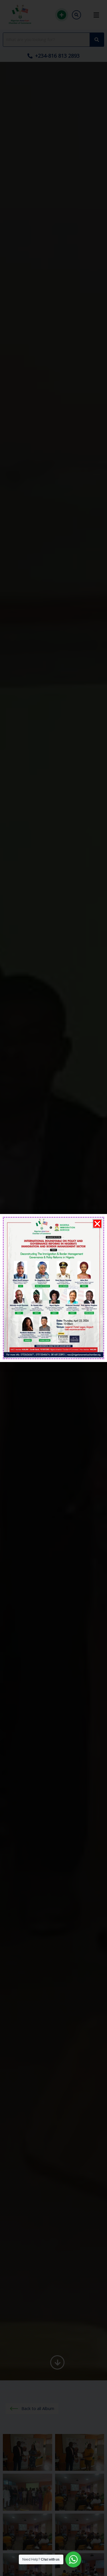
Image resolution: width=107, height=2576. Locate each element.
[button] (97, 1224)
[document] (53, 1288)
